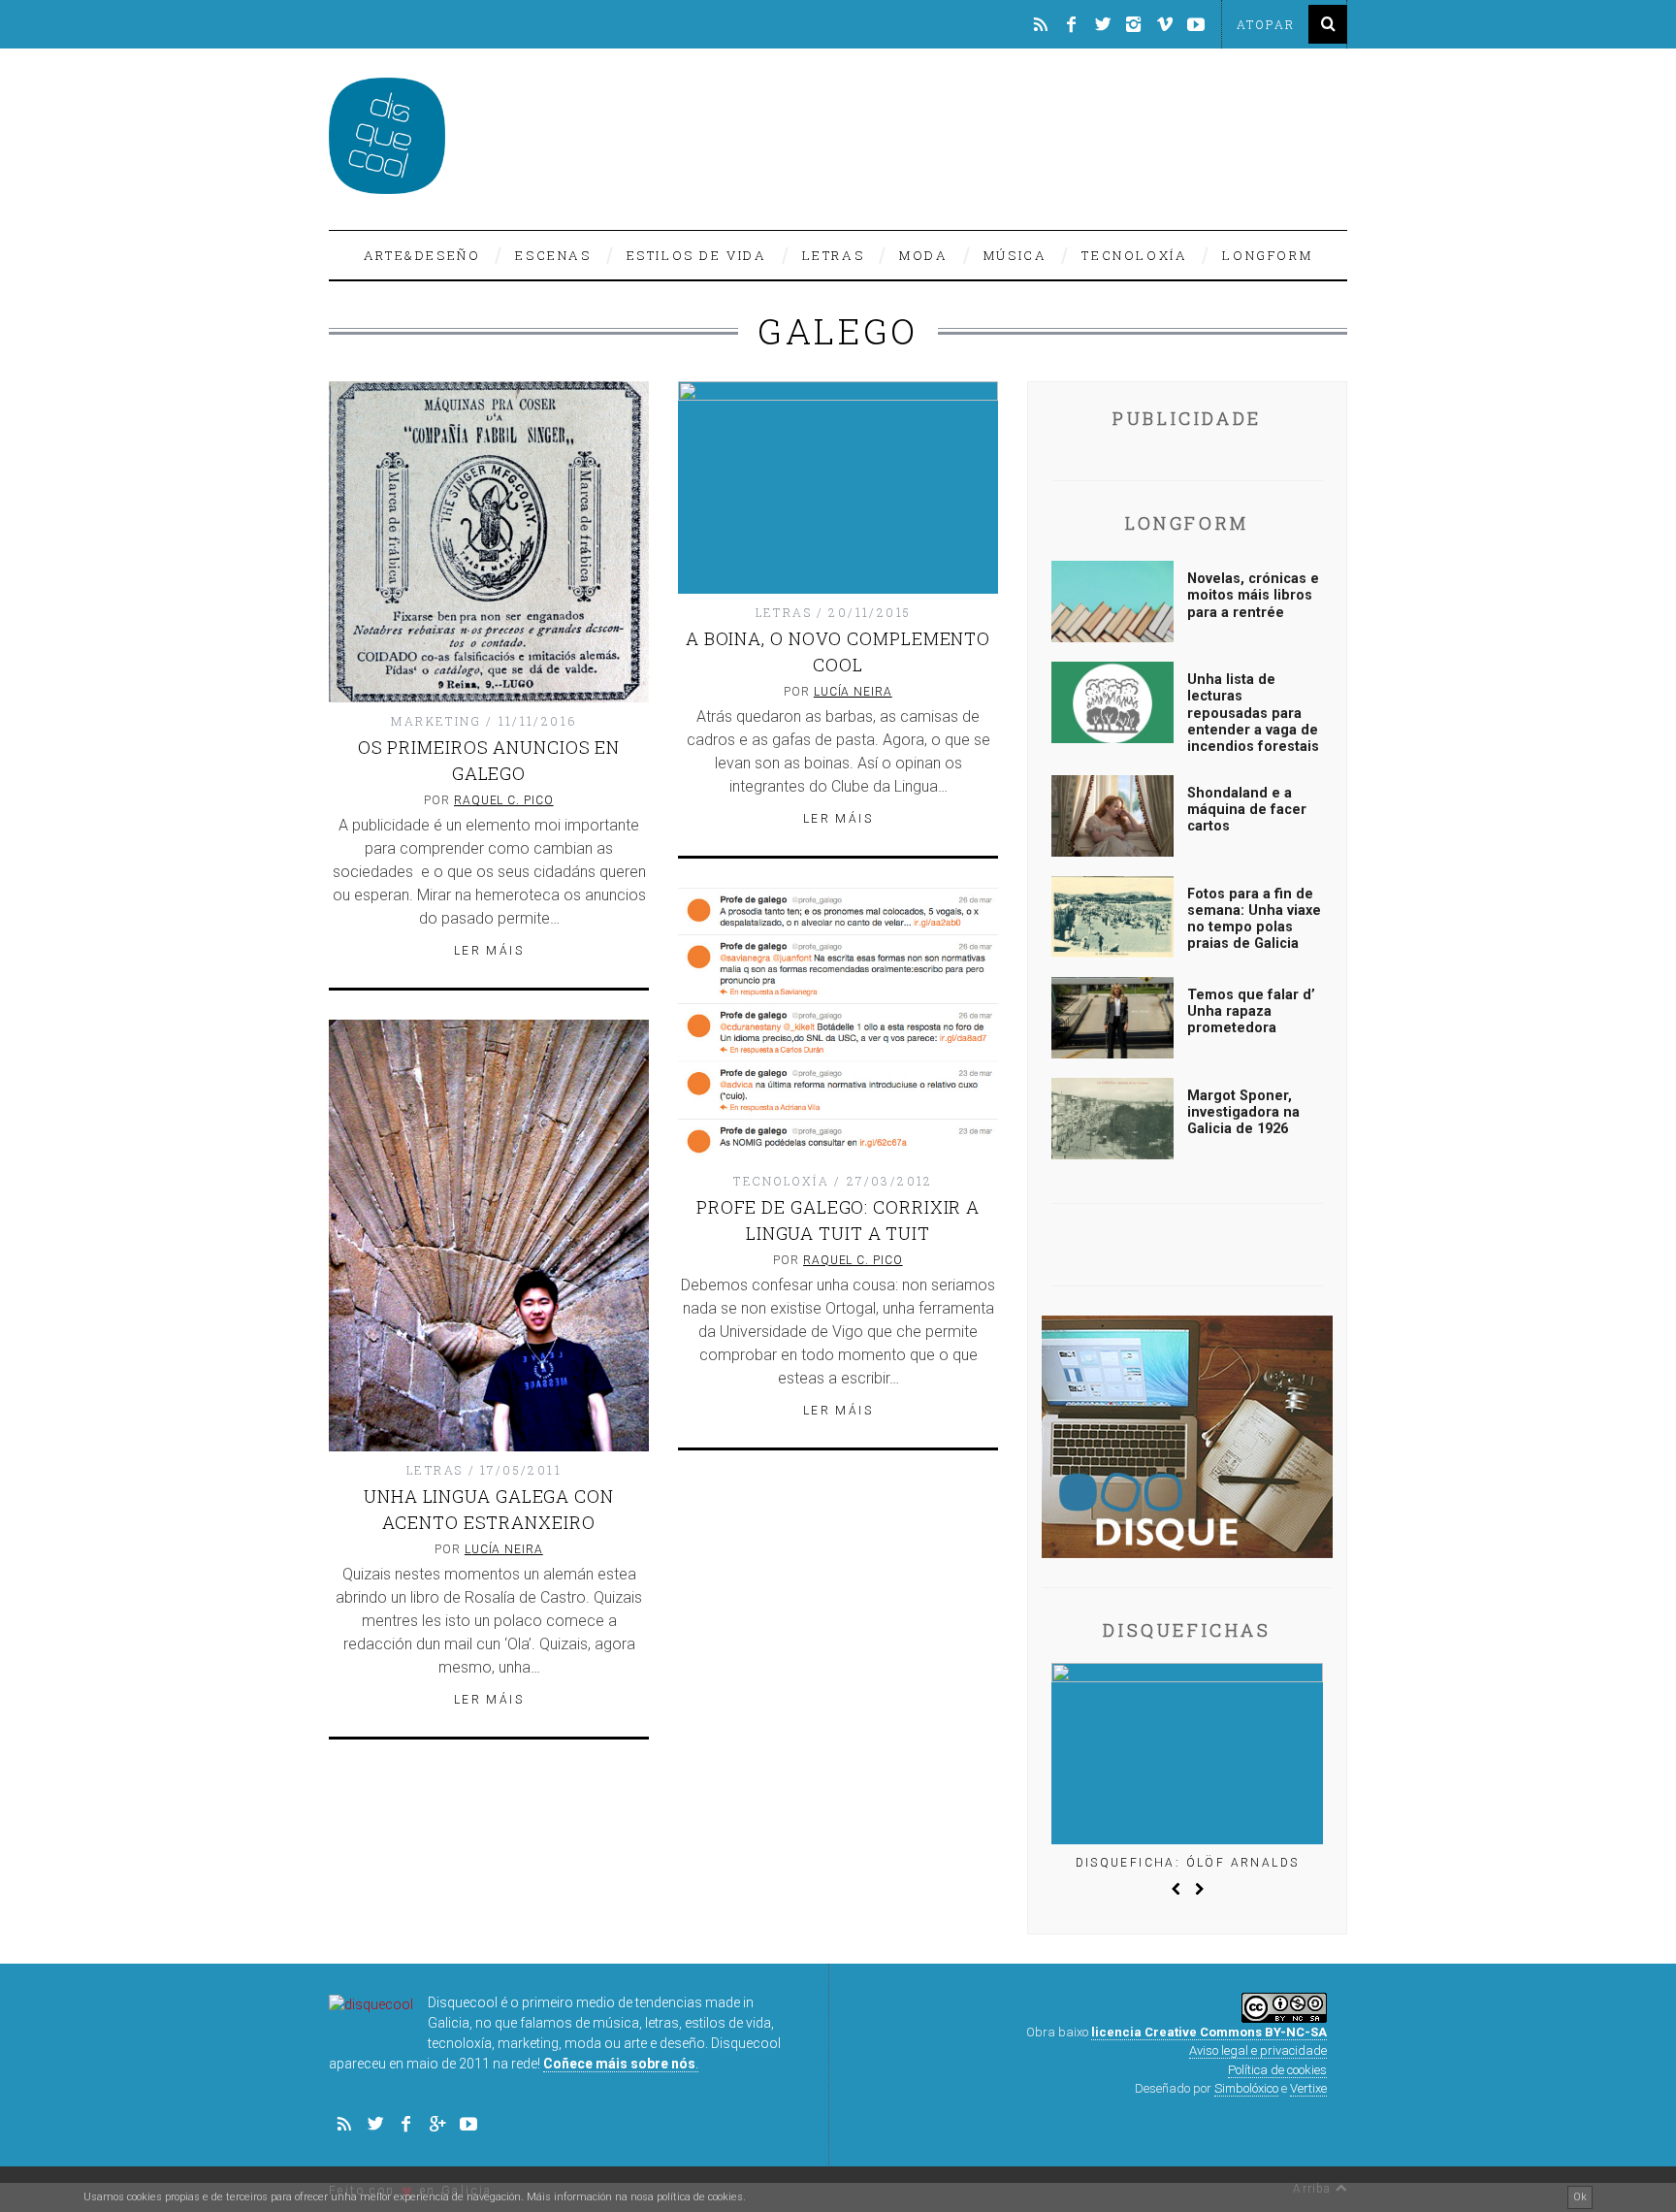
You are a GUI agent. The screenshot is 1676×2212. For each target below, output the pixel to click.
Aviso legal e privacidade (1258, 2050)
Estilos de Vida (697, 255)
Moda (923, 255)
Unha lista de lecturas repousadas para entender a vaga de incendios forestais (1253, 713)
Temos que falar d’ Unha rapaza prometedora (1251, 1012)
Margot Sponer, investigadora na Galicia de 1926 (1243, 1113)
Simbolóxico (1246, 2088)
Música (1015, 255)
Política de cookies (1277, 2070)
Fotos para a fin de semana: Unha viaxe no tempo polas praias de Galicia (1254, 919)
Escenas (553, 255)
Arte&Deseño (422, 255)
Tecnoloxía (1134, 255)
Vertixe (1308, 2088)
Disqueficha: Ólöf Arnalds (1188, 1863)
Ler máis (489, 951)
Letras (834, 255)
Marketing (436, 721)
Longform (1267, 255)
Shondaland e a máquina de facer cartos (1247, 810)
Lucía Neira (853, 692)
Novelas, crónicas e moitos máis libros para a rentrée (1253, 596)
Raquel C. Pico (504, 800)
